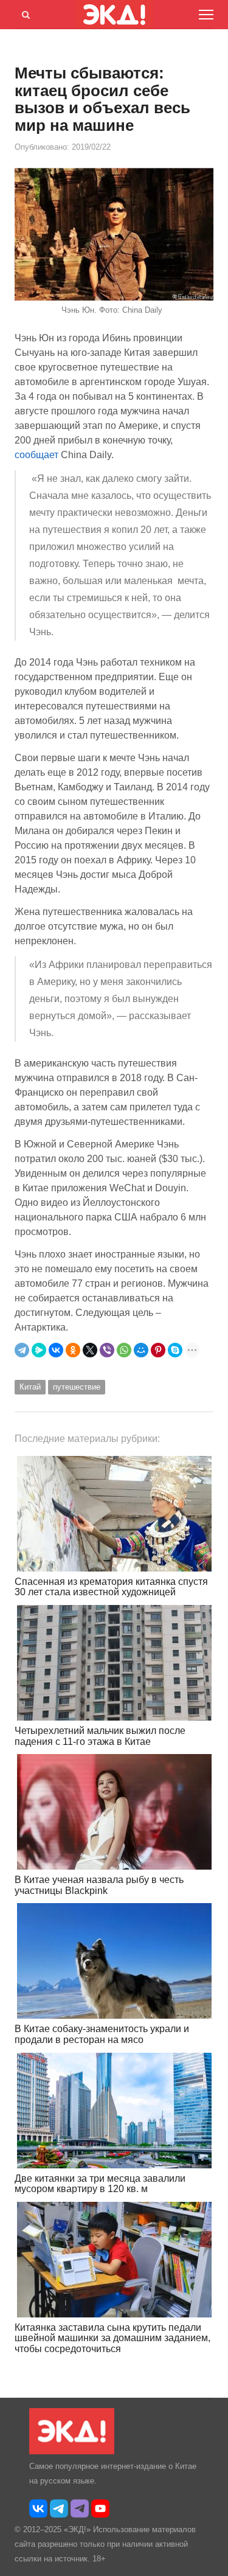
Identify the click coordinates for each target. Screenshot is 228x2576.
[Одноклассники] (73, 1350)
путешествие (77, 1387)
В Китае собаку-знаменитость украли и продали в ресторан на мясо (102, 2034)
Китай (30, 1387)
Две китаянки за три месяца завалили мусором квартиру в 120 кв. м (100, 2184)
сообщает (36, 455)
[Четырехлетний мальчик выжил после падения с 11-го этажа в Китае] (114, 1663)
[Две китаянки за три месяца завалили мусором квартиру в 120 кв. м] (114, 2111)
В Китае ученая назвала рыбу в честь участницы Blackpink (99, 1885)
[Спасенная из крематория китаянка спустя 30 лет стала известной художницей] (114, 1514)
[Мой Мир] (141, 1350)
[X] (90, 1350)
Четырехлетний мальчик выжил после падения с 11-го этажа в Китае (100, 1736)
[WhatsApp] (124, 1350)
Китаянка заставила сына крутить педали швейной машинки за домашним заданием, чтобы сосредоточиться (112, 2338)
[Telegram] (22, 1350)
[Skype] (175, 1350)
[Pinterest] (158, 1350)
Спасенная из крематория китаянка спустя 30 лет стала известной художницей (111, 1587)
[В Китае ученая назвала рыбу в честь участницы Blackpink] (114, 1812)
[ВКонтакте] (56, 1350)
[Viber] (107, 1350)
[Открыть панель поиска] (24, 13)
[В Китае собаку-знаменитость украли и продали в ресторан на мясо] (114, 1961)
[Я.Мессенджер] (39, 1350)
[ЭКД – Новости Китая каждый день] (72, 2452)
